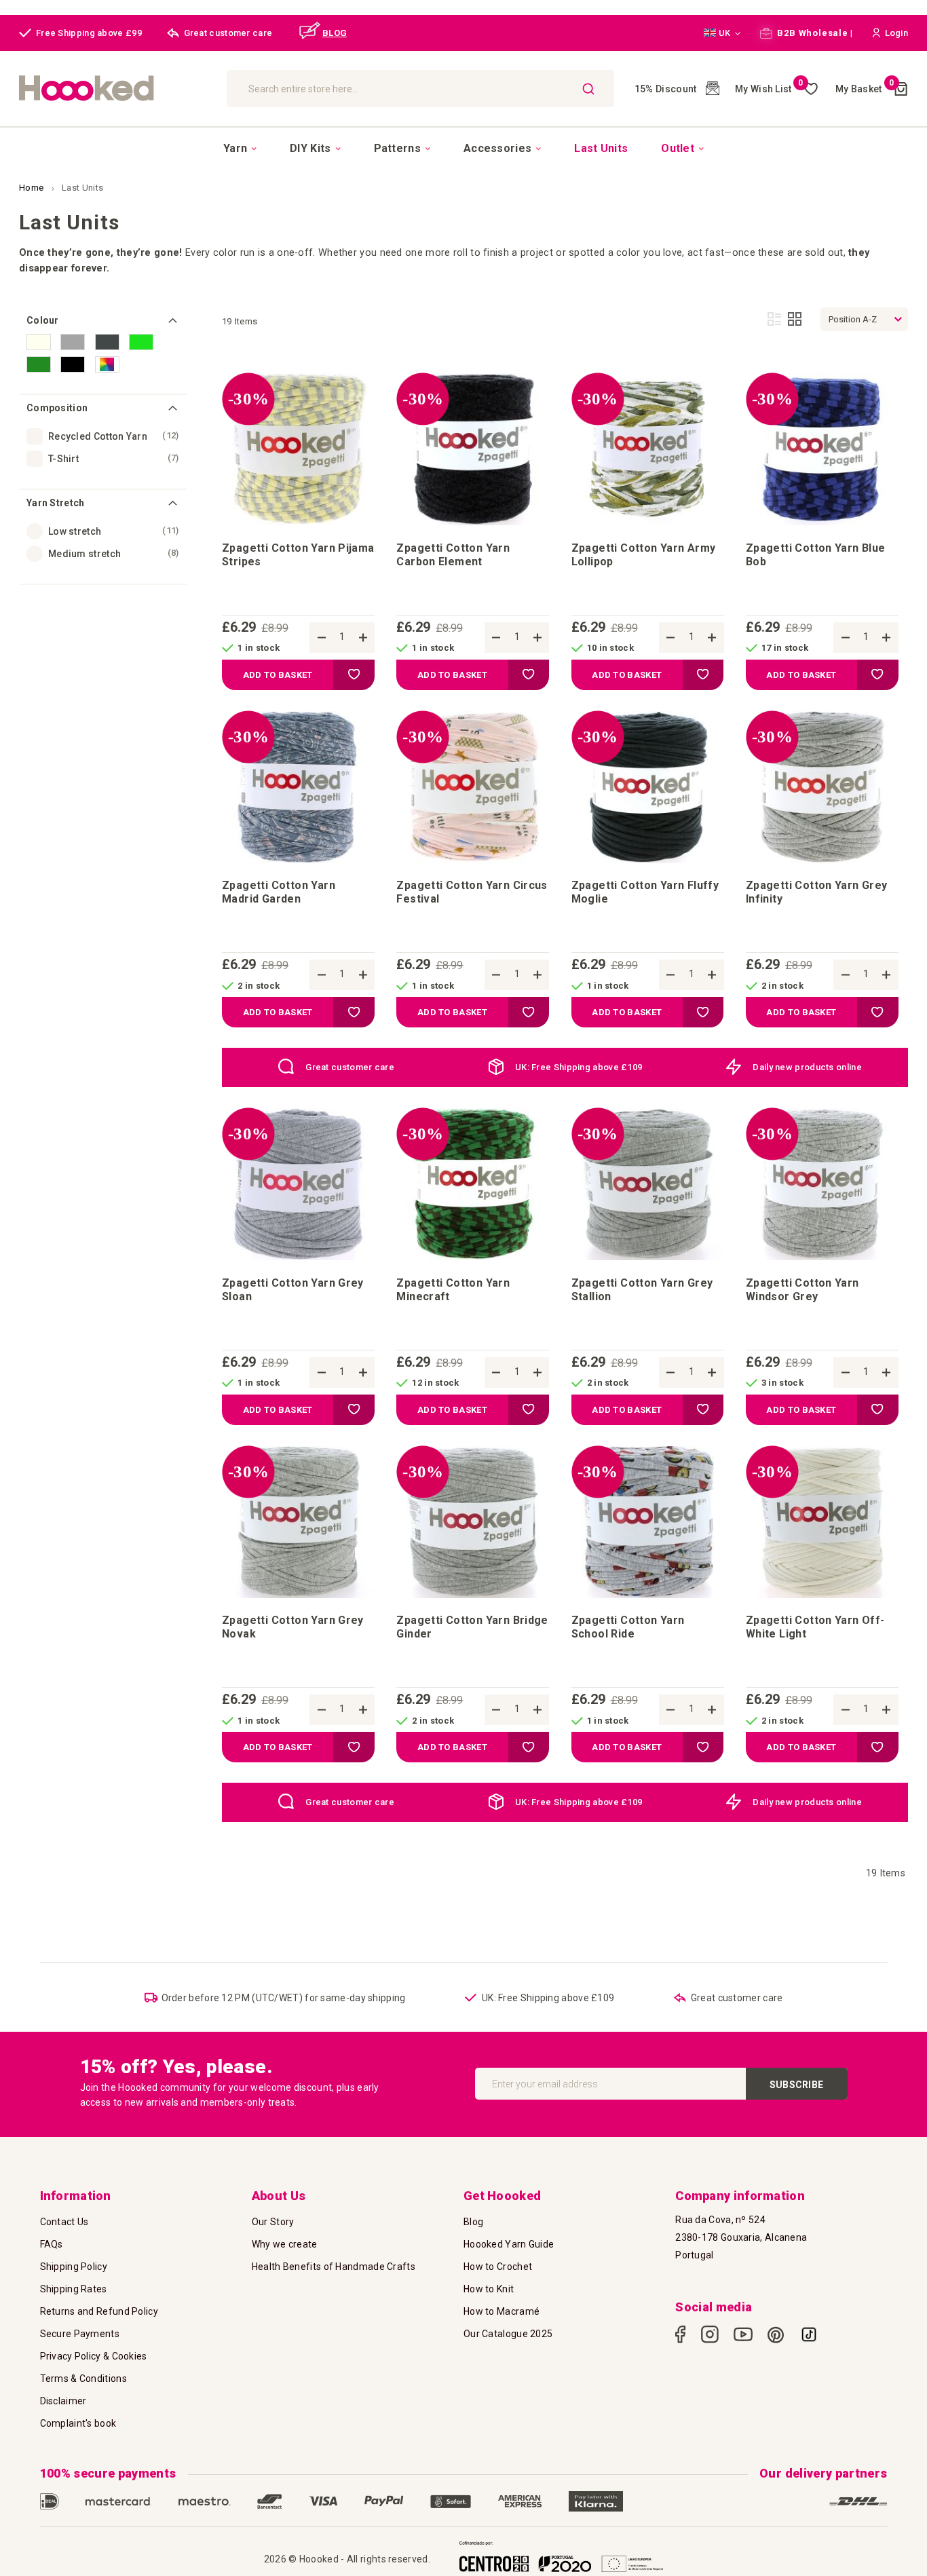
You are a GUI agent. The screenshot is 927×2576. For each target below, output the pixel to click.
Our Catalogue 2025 (508, 2334)
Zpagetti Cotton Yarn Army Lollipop (644, 555)
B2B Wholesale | (814, 33)
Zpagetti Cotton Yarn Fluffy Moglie (645, 892)
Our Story (273, 2222)
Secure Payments (80, 2334)
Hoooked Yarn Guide (509, 2244)
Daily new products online (807, 1067)
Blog (473, 2222)
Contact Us (64, 2222)
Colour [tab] (43, 320)
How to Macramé (502, 2311)
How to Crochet (498, 2267)
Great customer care (350, 1067)
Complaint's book (78, 2423)
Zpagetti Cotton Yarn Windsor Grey (802, 1290)
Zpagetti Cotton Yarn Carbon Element (453, 555)
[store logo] (116, 89)
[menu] (463, 148)
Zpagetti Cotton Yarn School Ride (628, 1627)
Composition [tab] (57, 408)
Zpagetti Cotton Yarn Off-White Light (815, 1627)
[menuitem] (240, 149)
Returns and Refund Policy (99, 2311)
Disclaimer (63, 2401)
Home (33, 188)
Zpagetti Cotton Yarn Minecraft (453, 1290)
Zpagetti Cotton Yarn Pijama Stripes (298, 555)
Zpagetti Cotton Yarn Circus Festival (472, 892)
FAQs (52, 2244)
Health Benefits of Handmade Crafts (334, 2267)
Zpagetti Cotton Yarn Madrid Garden (279, 892)
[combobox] (420, 89)
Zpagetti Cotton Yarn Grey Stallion (642, 1290)
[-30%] (298, 522)
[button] (722, 33)
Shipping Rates (74, 2289)
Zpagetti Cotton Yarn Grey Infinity (817, 892)
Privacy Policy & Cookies (94, 2356)
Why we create (285, 2244)
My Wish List (769, 89)
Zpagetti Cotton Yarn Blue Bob (816, 555)
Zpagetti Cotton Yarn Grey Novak (293, 1627)
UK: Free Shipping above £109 (579, 1067)
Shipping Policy (74, 2267)
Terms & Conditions (83, 2379)
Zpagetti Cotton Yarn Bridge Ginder (472, 1627)
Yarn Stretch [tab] (56, 503)
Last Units (82, 188)
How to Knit (489, 2289)
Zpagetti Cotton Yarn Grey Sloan (293, 1290)
